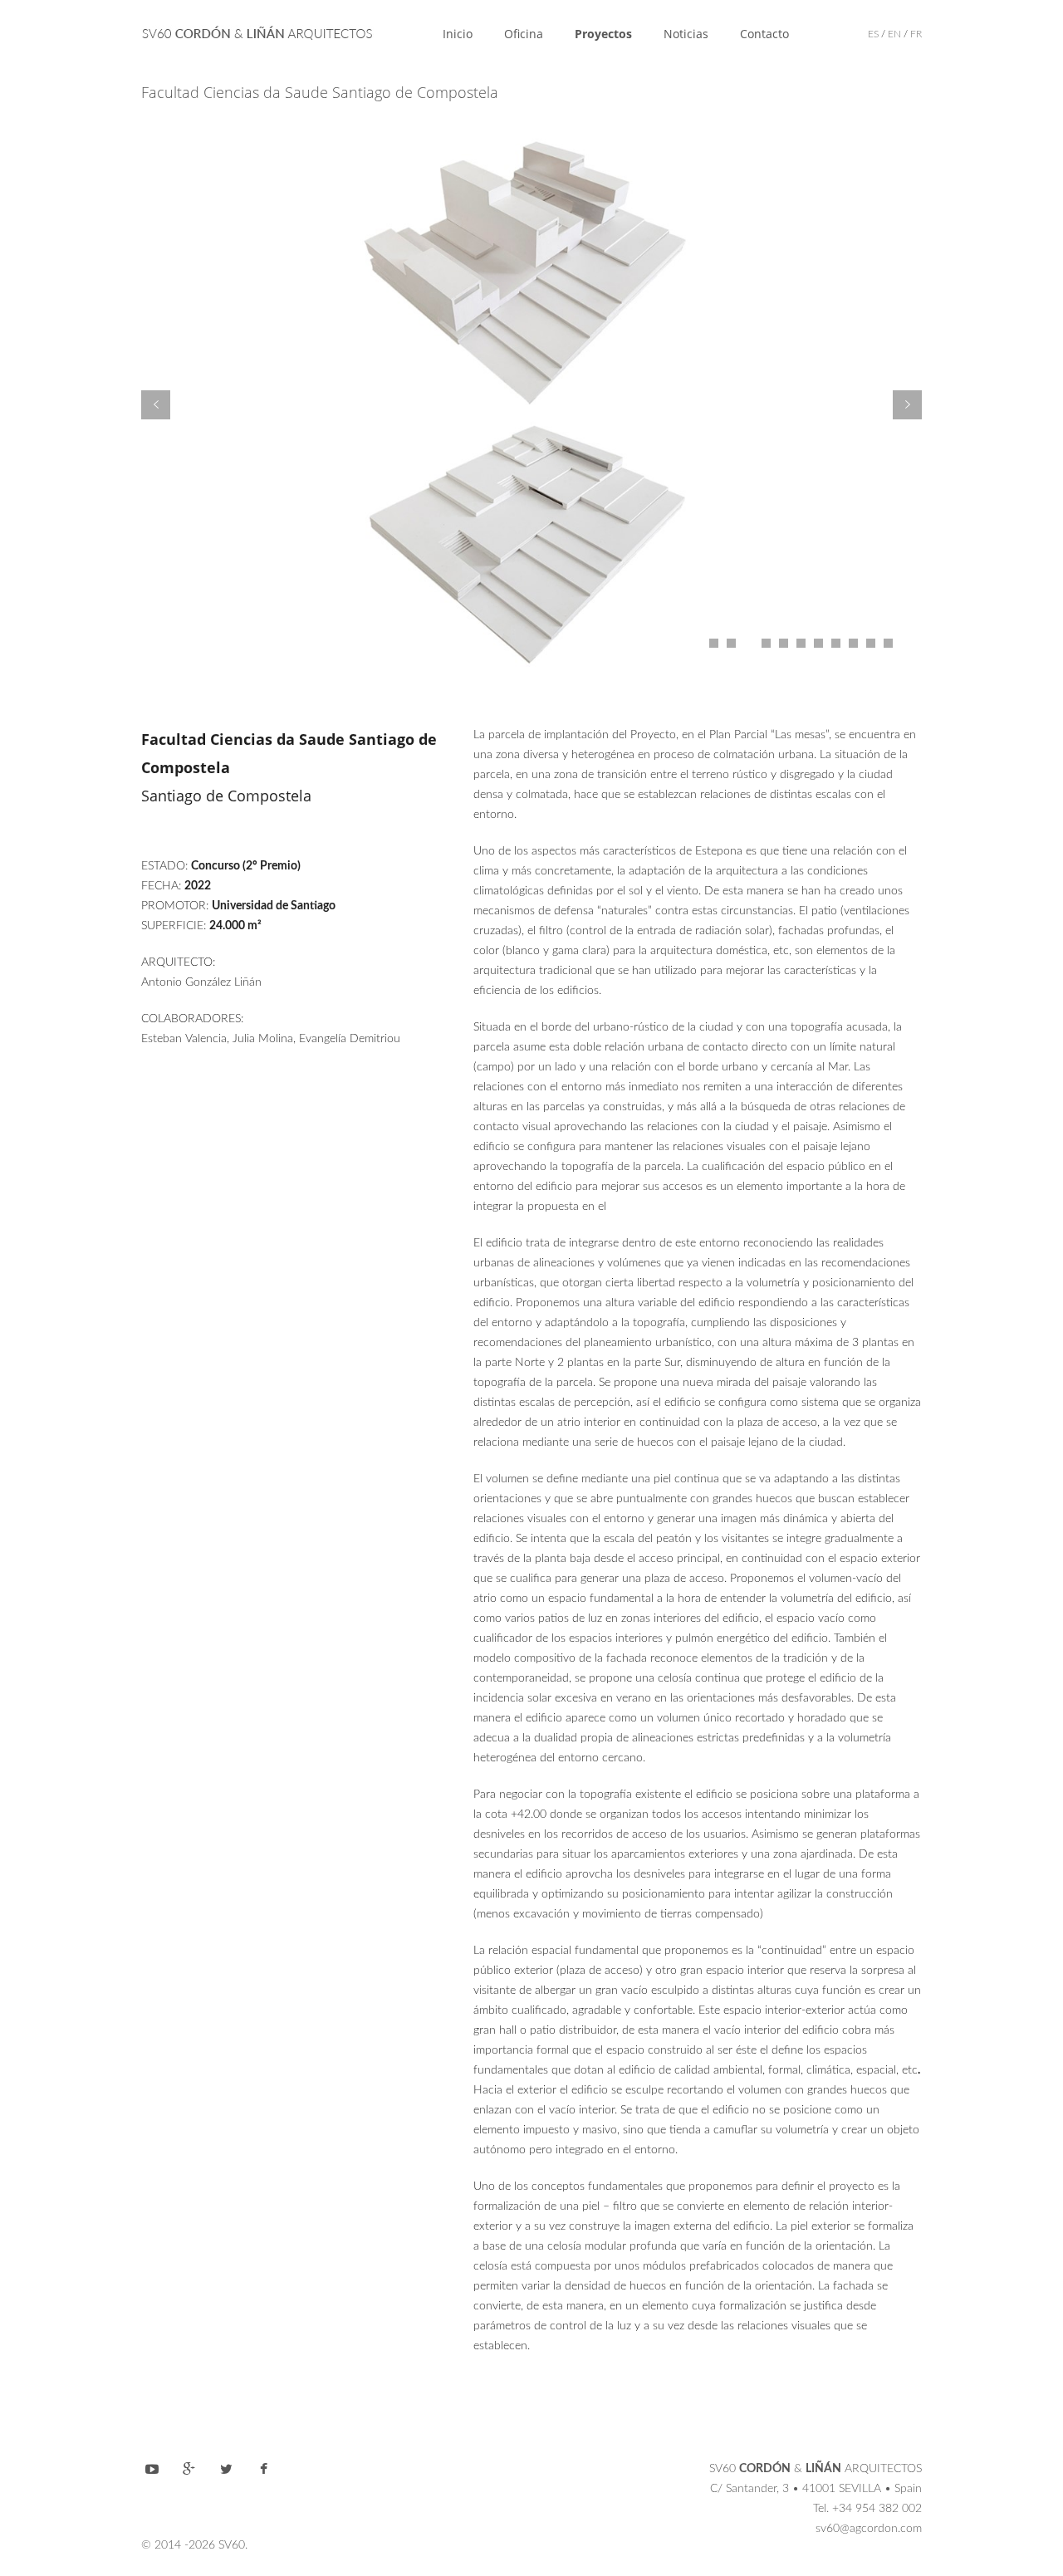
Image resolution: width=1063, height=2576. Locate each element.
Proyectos (603, 34)
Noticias (686, 34)
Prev (156, 405)
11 (888, 643)
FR (916, 34)
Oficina (524, 34)
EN (894, 34)
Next (907, 405)
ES (873, 34)
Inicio (458, 34)
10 (871, 643)
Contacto (764, 34)
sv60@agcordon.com (869, 2529)
